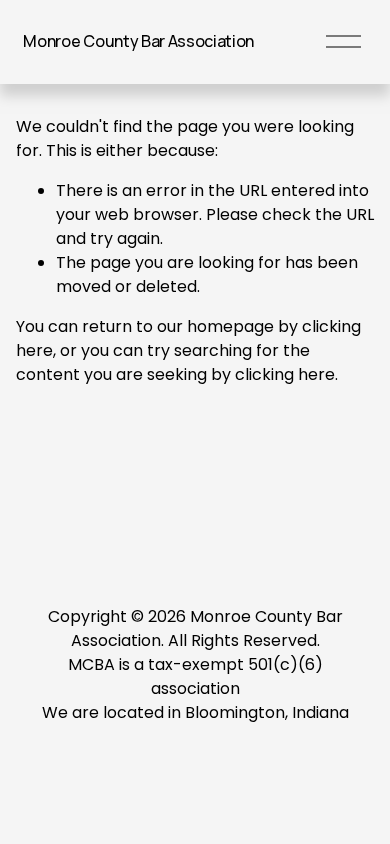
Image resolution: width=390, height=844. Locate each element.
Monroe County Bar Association (138, 41)
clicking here (285, 374)
